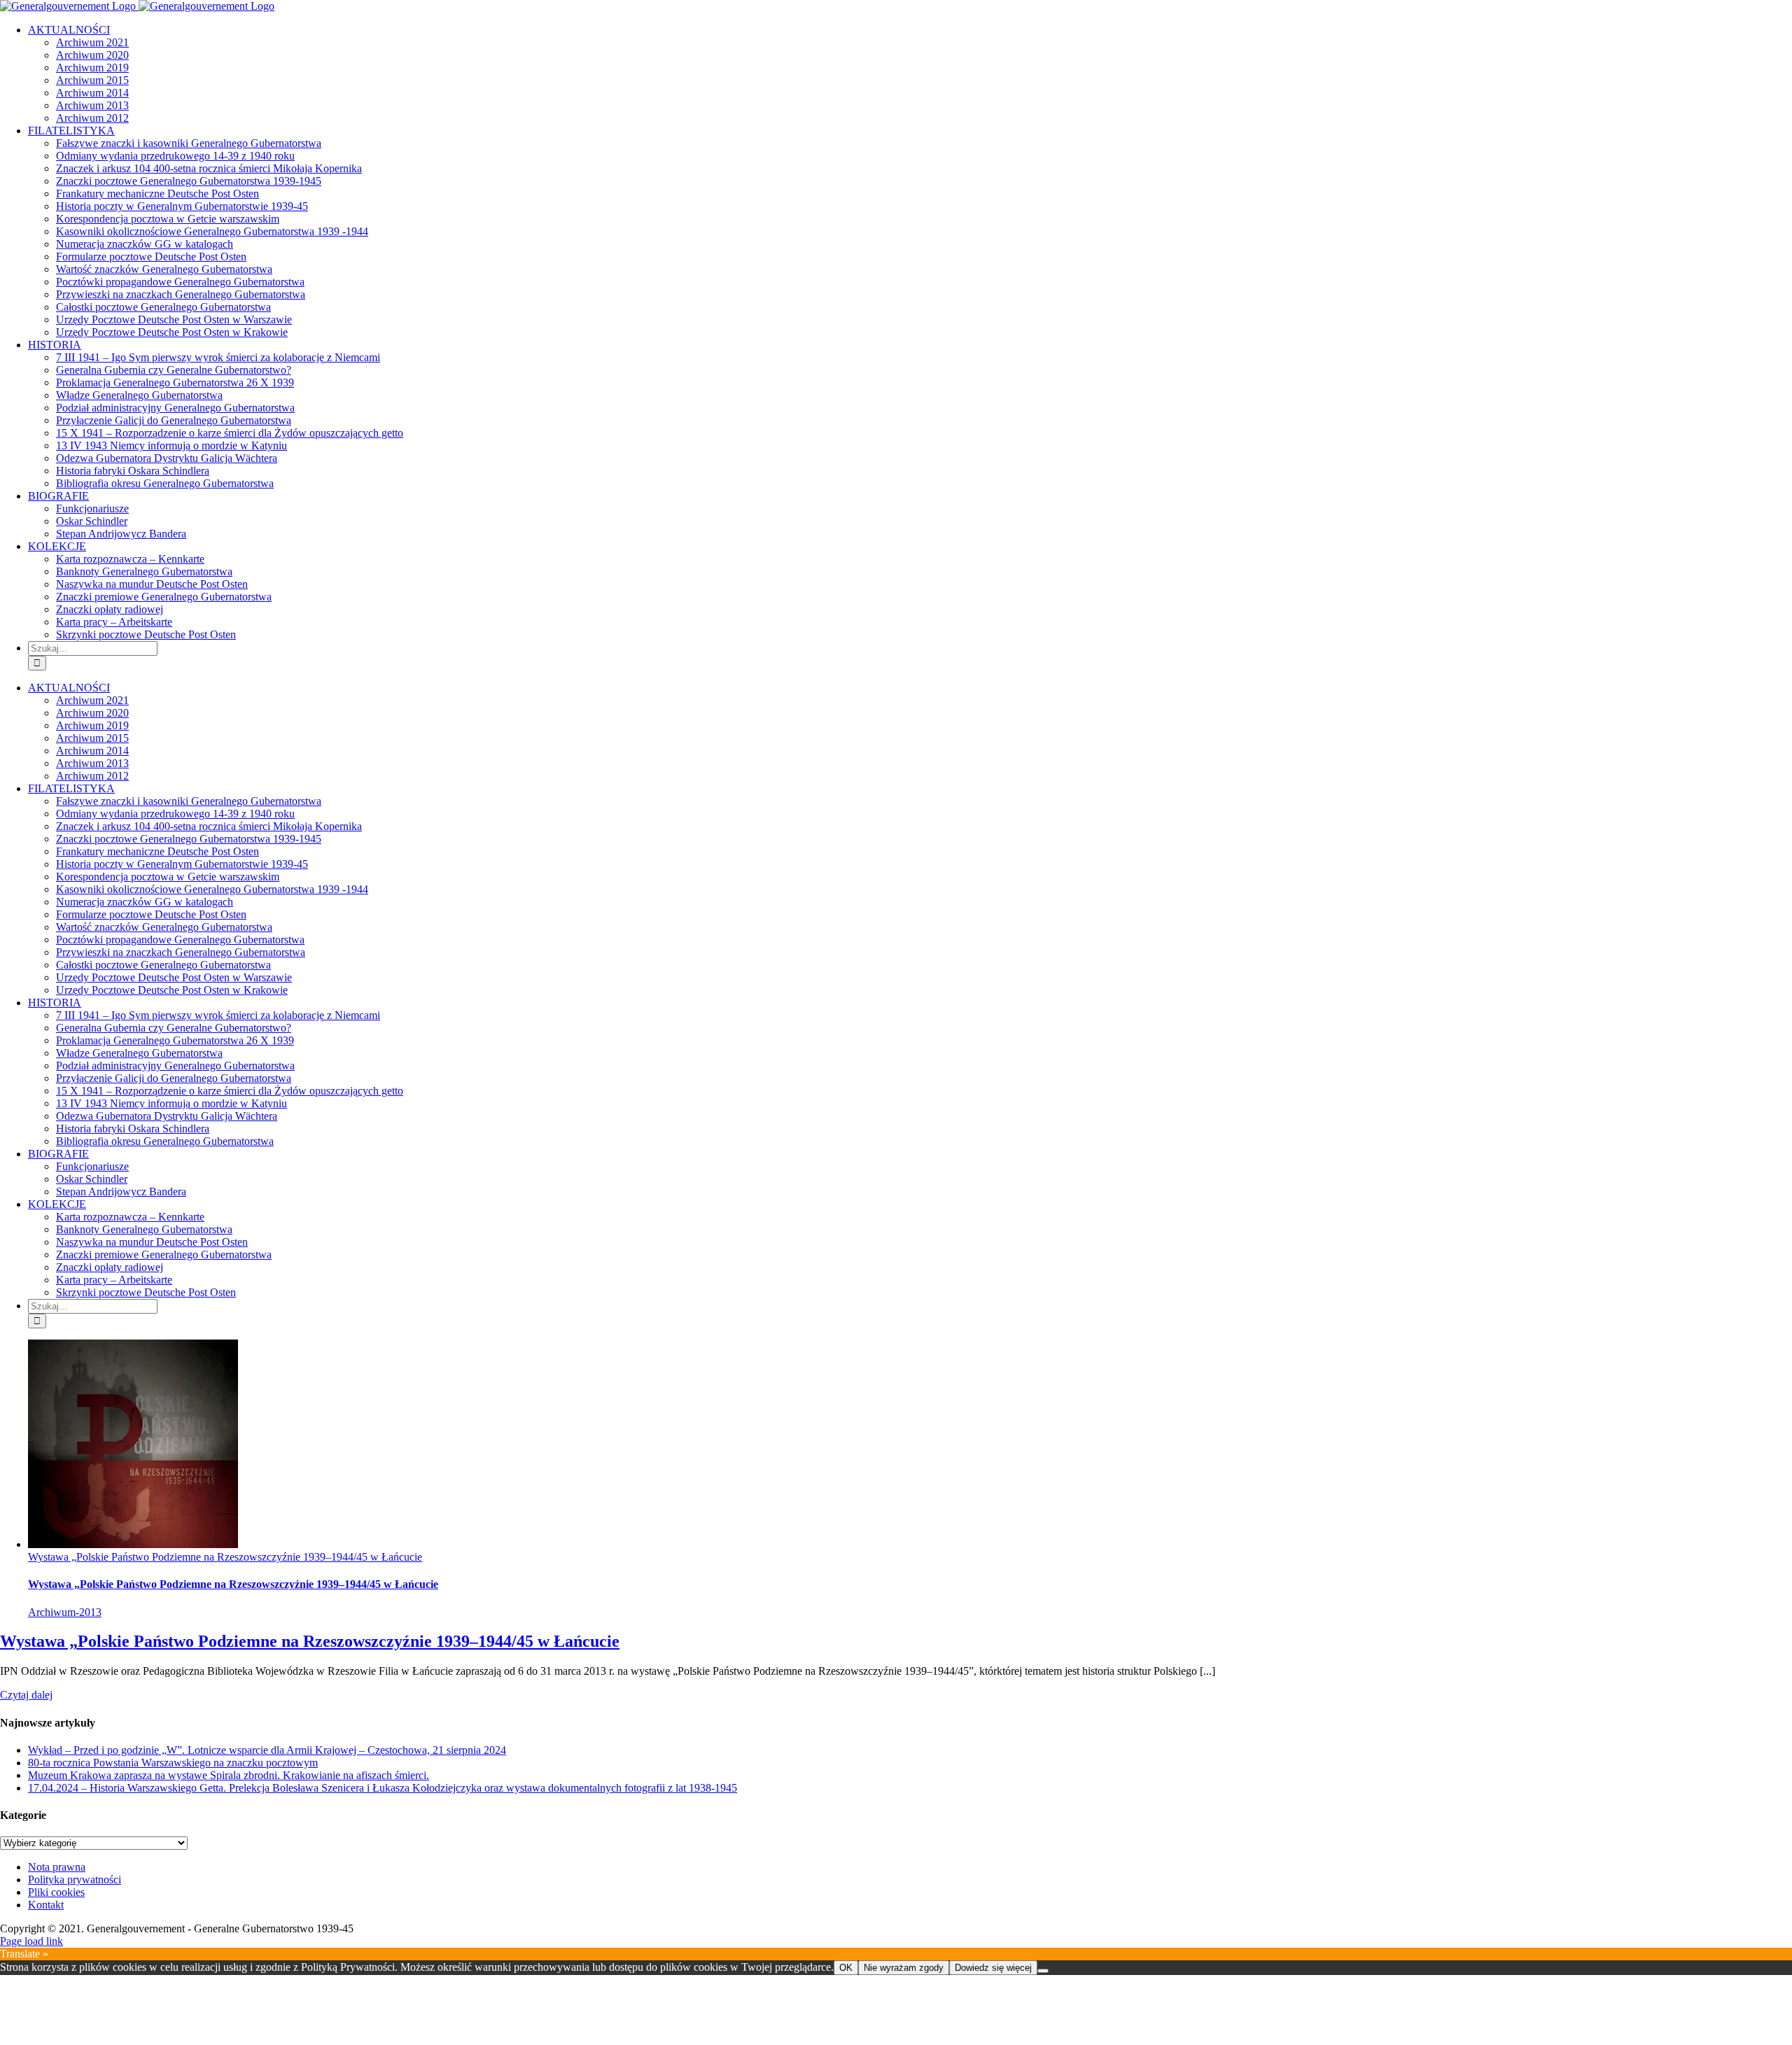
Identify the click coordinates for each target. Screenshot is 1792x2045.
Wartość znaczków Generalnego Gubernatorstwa (164, 269)
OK (846, 1968)
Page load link (31, 1941)
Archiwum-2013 (65, 1612)
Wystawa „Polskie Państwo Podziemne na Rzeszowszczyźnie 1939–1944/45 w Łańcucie (225, 1557)
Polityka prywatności (75, 1879)
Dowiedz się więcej (993, 1968)
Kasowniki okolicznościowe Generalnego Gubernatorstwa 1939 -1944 (212, 231)
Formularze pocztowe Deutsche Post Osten (151, 256)
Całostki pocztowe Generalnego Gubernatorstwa (163, 307)
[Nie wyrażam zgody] (1043, 1971)
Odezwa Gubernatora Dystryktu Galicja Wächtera (167, 458)
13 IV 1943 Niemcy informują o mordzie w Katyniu (171, 445)
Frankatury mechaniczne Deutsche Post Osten (157, 194)
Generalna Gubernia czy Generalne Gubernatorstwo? (174, 370)
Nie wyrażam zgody (904, 1968)
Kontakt (46, 1905)
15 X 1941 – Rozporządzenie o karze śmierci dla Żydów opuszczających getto (230, 433)
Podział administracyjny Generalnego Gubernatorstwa (175, 408)
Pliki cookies (56, 1892)
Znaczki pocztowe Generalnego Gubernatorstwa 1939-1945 (189, 181)
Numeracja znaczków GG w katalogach (145, 244)
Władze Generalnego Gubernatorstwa (139, 395)
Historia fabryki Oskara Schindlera (133, 471)
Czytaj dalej (26, 1695)
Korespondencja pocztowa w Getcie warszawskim (168, 219)
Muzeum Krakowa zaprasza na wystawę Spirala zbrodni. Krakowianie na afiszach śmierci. (229, 1775)
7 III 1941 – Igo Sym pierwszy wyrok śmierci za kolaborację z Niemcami (218, 357)
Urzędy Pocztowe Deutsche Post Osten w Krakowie (172, 332)
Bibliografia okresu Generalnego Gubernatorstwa (165, 483)
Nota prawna (57, 1867)
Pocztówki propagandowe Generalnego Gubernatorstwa (180, 282)
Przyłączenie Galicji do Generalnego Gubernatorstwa (174, 420)
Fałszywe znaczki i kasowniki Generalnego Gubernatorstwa (189, 143)
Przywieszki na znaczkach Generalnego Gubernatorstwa (181, 294)
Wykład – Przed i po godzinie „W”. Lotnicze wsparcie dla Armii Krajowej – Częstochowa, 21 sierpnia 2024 (267, 1750)
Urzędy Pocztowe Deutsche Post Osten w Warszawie (174, 319)
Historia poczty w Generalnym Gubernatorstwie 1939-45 (182, 206)
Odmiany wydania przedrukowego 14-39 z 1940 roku (175, 156)
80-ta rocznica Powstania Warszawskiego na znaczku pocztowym (173, 1763)
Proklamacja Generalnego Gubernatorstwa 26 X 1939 (175, 382)
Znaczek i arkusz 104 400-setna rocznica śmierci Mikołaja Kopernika (209, 168)
